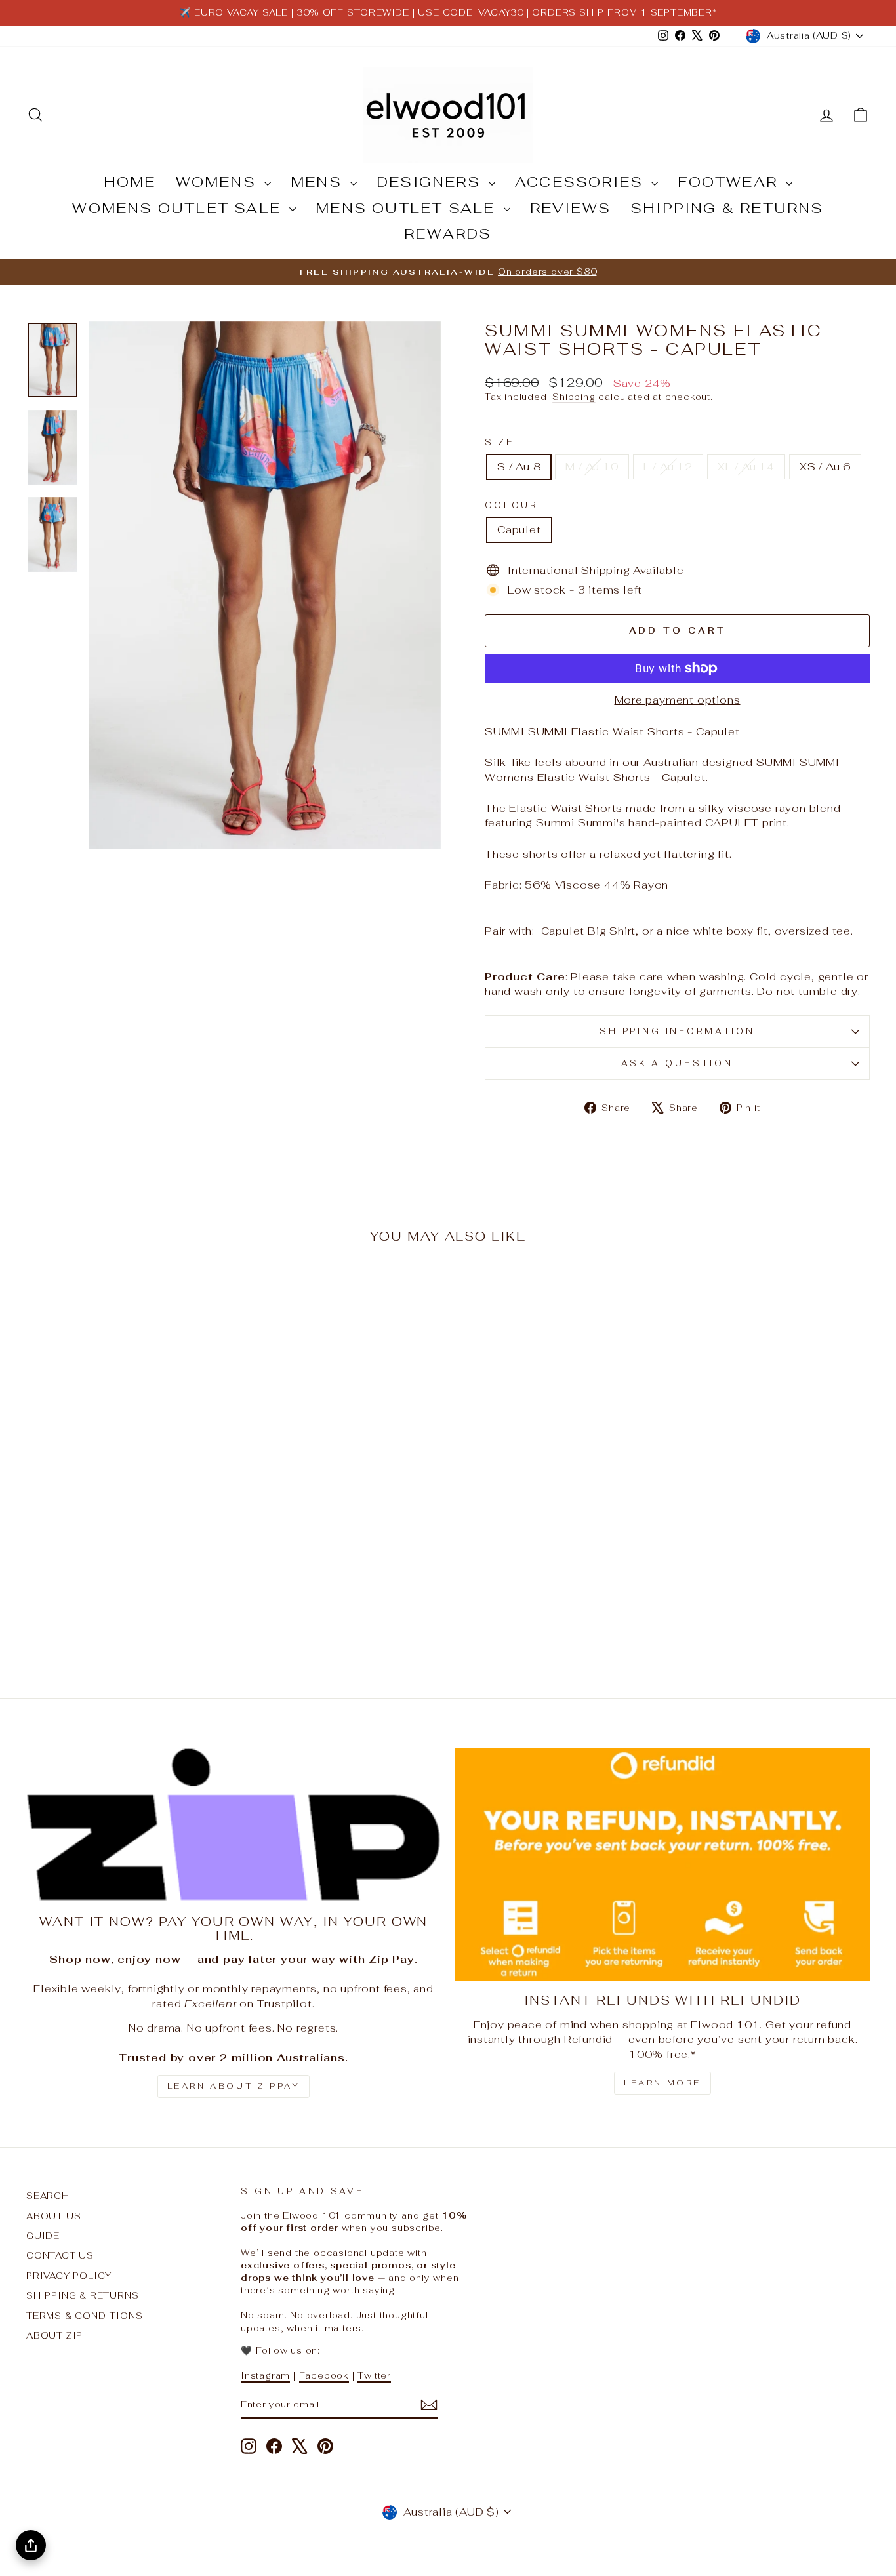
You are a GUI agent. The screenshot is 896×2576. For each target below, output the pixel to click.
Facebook (324, 2375)
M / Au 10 (592, 467)
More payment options (678, 700)
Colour (511, 505)
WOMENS (218, 182)
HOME (130, 182)
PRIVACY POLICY (69, 2276)
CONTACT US (60, 2255)
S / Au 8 (519, 467)
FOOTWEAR (730, 182)
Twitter (374, 2375)
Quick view (127, 1561)
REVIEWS (570, 208)
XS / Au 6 (825, 467)
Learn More (662, 2083)
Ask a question (677, 1063)
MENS (319, 182)
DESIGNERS (431, 182)
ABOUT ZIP (54, 2335)
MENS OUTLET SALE (408, 208)
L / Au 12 (668, 467)
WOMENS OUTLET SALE (179, 208)
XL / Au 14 (746, 467)
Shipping (574, 397)
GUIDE (43, 2236)
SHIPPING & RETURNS (727, 208)
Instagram (265, 2375)
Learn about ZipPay (234, 2086)
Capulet (519, 530)
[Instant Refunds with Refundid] (662, 1864)
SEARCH (48, 2196)
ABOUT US (53, 2216)
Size (499, 442)
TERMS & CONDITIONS (84, 2316)
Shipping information (677, 1031)
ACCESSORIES (581, 182)
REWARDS (448, 233)
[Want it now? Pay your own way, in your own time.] (234, 1825)
